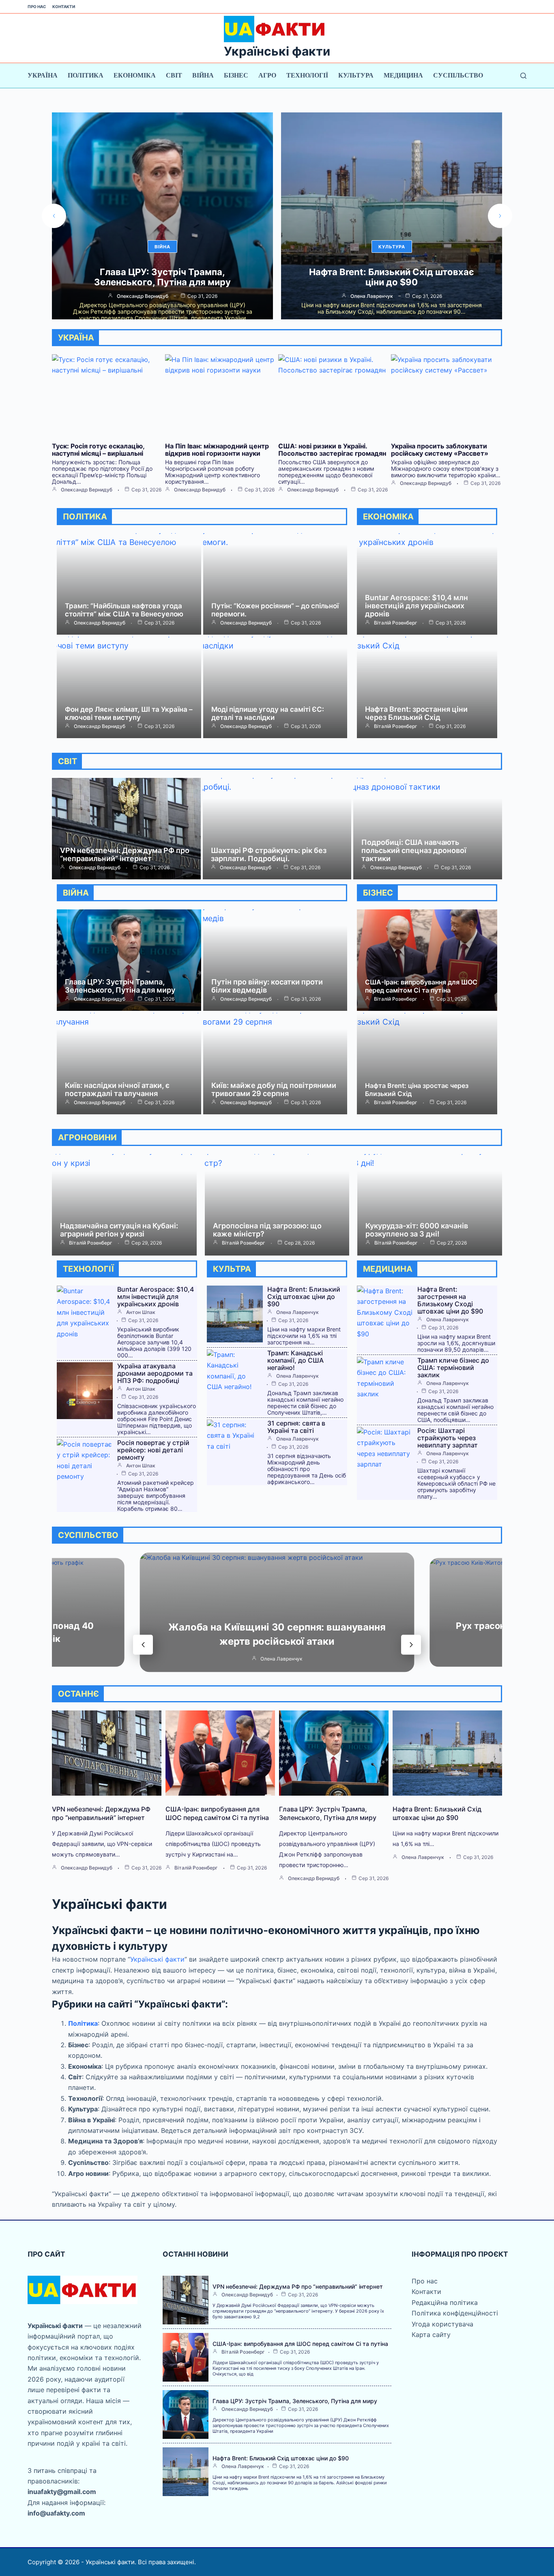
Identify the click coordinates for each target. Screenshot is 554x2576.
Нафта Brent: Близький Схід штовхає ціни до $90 (162, 277)
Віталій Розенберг (396, 623)
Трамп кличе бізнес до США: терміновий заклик (453, 1368)
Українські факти (277, 51)
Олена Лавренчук (143, 296)
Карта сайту (431, 2335)
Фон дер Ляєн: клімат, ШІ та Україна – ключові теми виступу (129, 713)
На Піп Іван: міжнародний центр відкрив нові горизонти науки (217, 450)
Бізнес (236, 75)
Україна (43, 75)
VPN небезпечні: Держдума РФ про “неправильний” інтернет (125, 854)
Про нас (37, 6)
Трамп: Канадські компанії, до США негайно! (295, 1360)
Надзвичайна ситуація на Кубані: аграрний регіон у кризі (119, 1230)
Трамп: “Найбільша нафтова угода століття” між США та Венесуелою (124, 610)
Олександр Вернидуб (372, 296)
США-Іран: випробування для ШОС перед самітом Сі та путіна (421, 986)
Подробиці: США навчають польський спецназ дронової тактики (414, 850)
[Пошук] (523, 76)
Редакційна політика (445, 2302)
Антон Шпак (141, 1312)
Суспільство (458, 75)
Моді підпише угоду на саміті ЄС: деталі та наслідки (268, 713)
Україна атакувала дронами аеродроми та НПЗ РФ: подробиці (155, 1373)
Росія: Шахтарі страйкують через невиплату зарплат (448, 1438)
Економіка (135, 75)
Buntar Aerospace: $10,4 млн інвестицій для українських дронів (417, 606)
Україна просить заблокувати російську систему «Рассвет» (440, 450)
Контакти (64, 6)
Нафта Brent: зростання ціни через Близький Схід (416, 713)
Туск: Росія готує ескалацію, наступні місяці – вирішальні (392, 277)
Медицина (403, 75)
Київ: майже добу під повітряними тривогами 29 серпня (274, 1089)
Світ (174, 75)
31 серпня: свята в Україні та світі (296, 1427)
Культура (356, 75)
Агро (267, 75)
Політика (86, 75)
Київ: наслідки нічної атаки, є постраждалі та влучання (117, 1089)
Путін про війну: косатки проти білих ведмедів (267, 986)
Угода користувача (442, 2324)
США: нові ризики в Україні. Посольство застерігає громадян (332, 450)
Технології (307, 75)
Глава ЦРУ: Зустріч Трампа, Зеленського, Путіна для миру (120, 986)
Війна (203, 75)
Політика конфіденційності (455, 2313)
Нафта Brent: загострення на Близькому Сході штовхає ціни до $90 (450, 1300)
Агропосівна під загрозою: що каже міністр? (267, 1230)
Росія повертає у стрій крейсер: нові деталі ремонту (153, 1450)
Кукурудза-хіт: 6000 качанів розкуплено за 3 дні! (417, 1230)
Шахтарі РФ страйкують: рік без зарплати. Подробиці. (269, 854)
